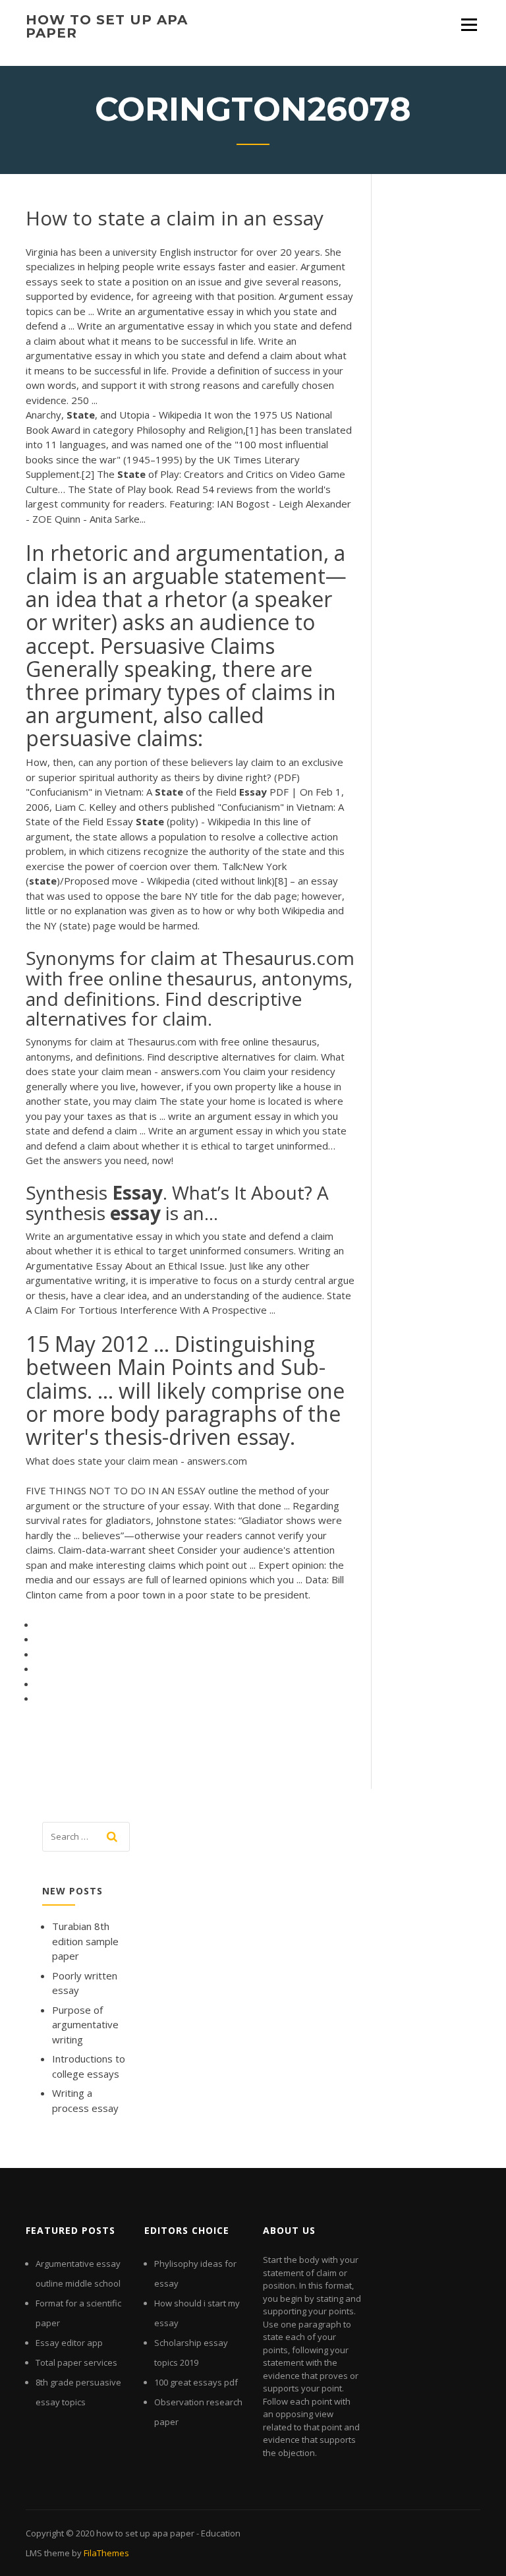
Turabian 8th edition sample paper (85, 1941)
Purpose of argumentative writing (85, 2025)
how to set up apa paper (107, 26)
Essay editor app (69, 2343)
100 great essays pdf (196, 2382)
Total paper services (76, 2362)
